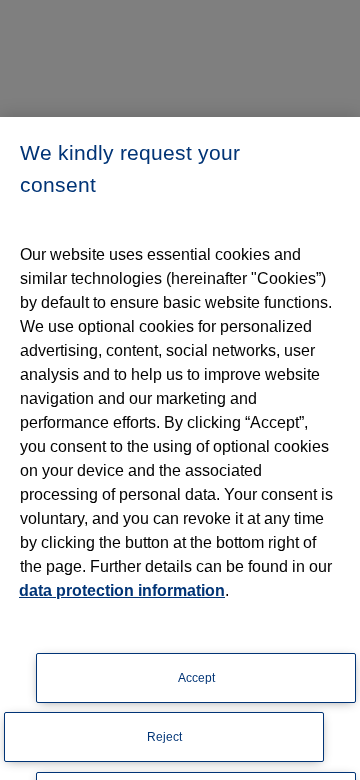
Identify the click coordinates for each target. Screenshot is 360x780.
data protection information (122, 590)
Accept (196, 678)
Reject (164, 737)
